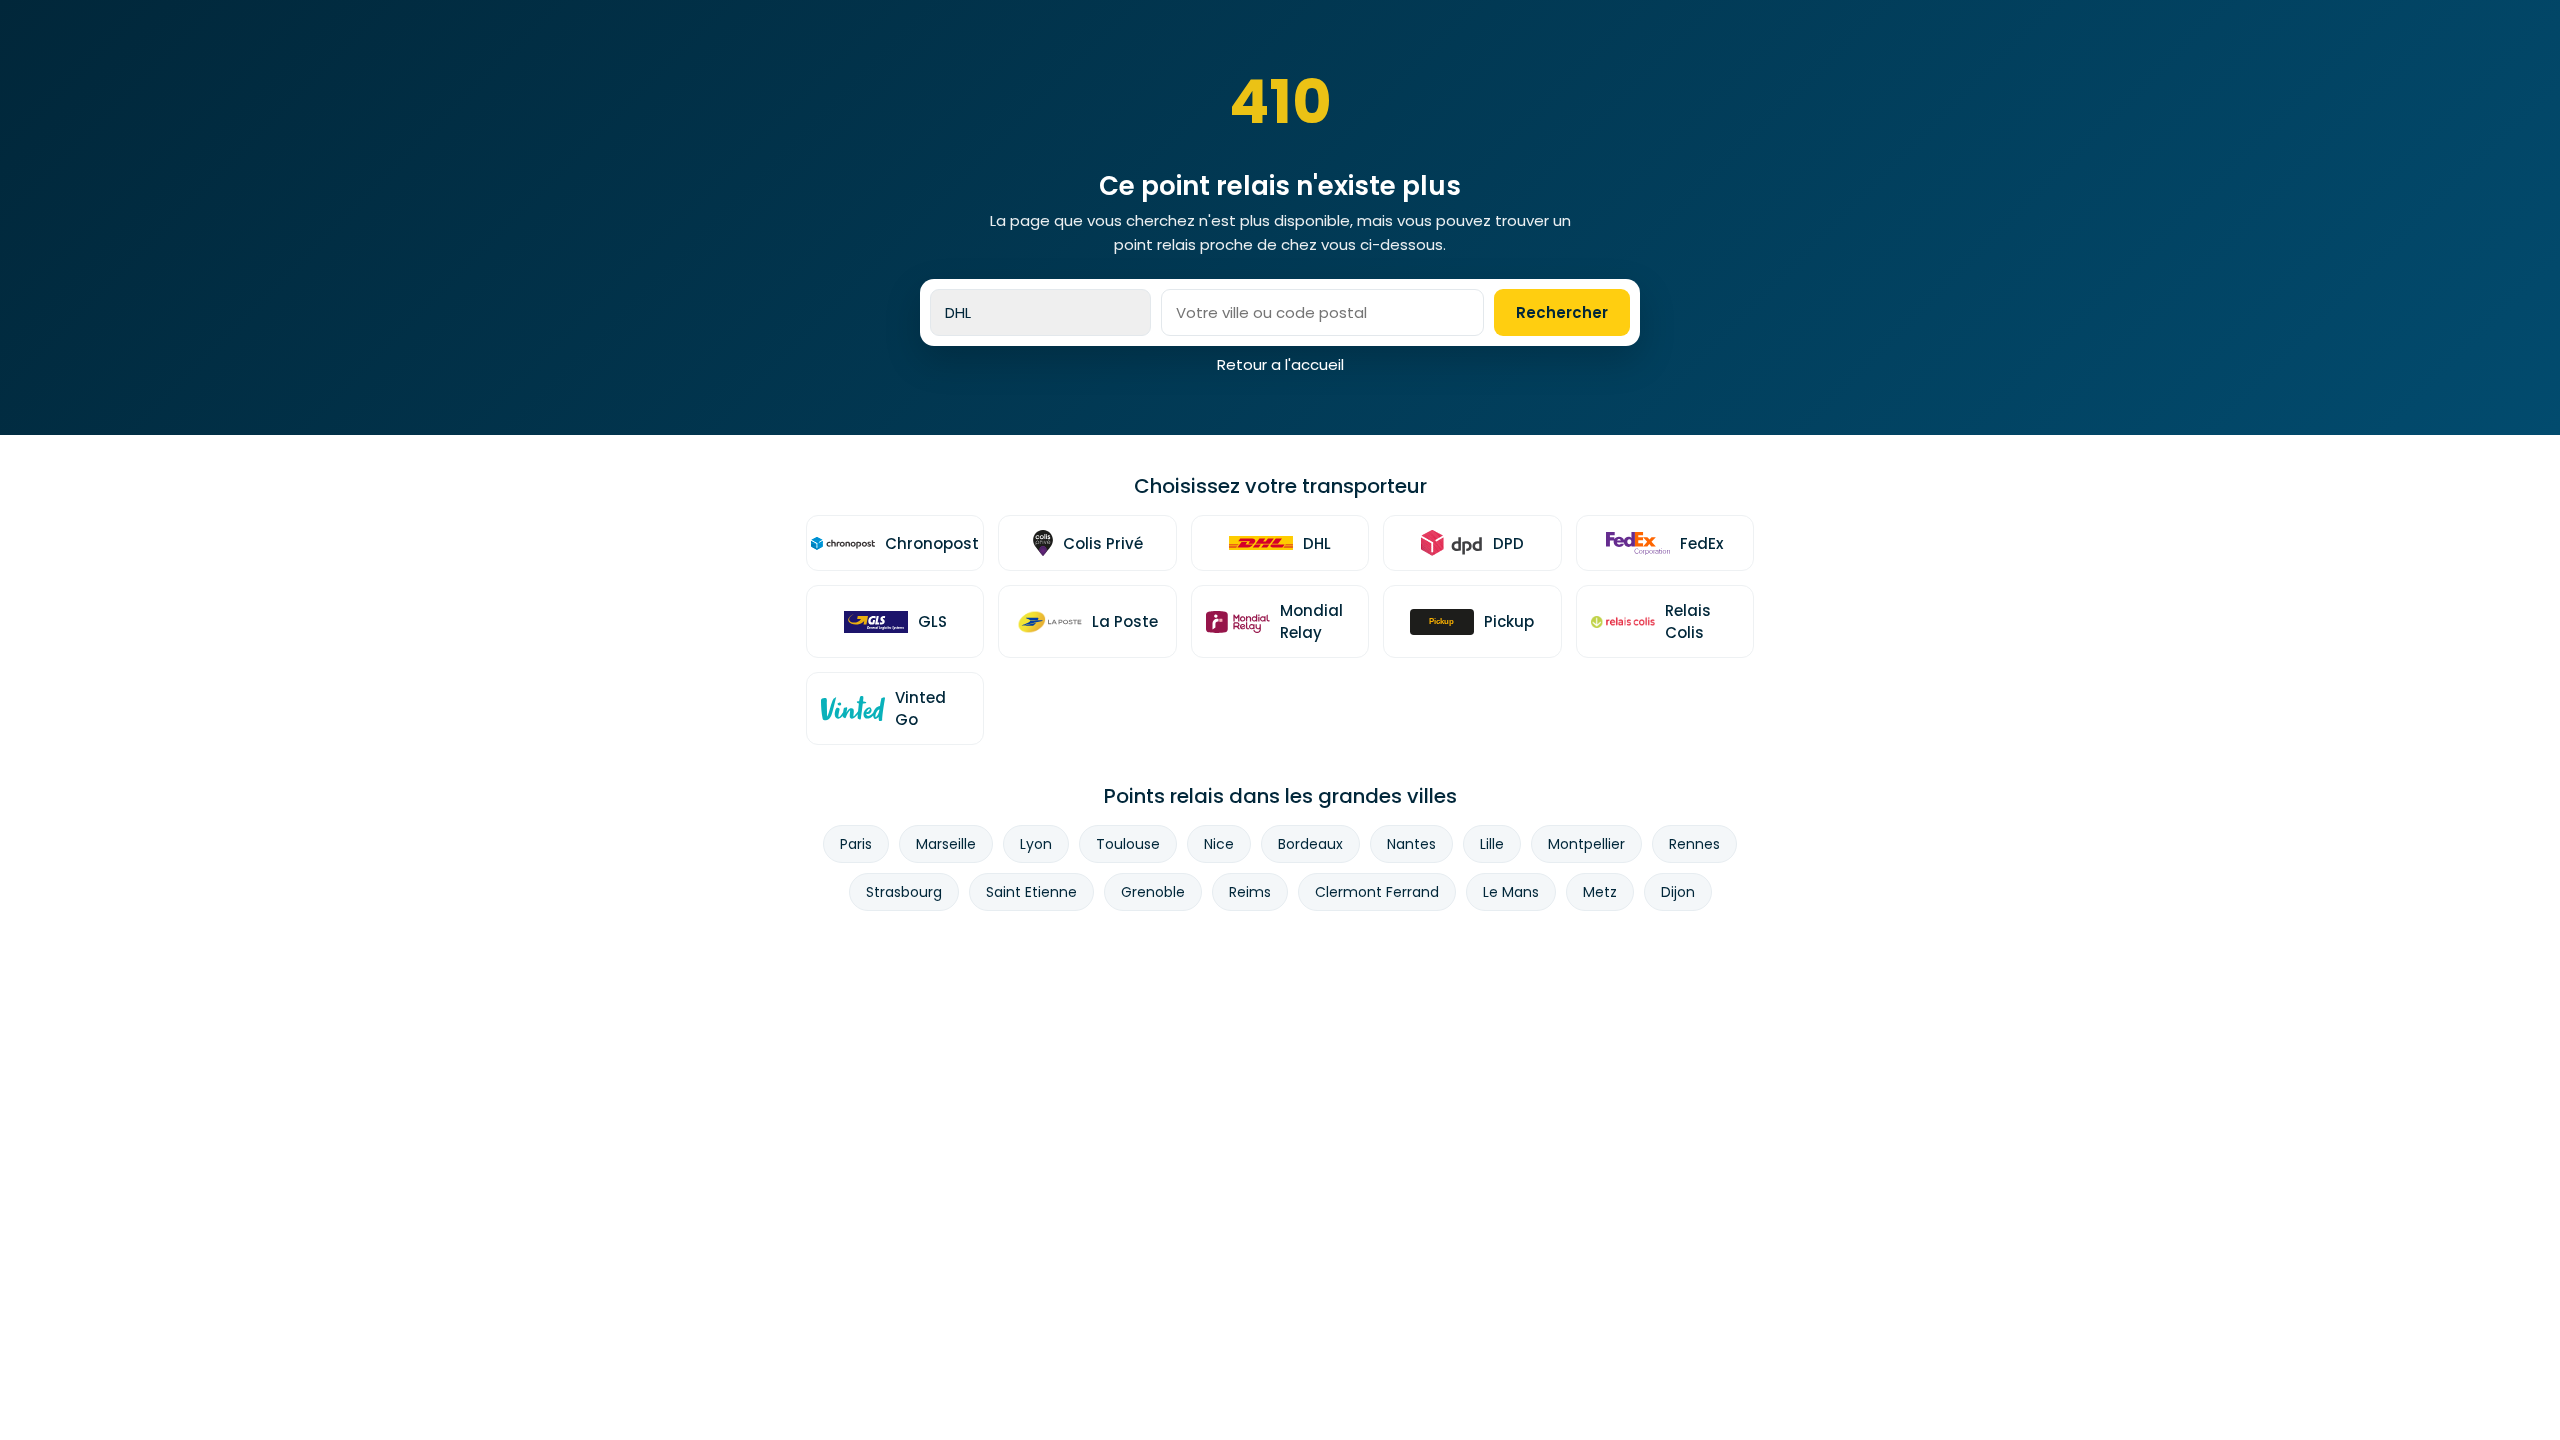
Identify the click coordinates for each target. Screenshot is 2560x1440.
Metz (1600, 892)
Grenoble (1153, 892)
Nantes (1411, 844)
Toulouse (1128, 844)
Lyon (1036, 844)
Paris (856, 844)
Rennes (1694, 844)
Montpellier (1586, 844)
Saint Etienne (1031, 892)
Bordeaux (1310, 844)
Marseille (946, 844)
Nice (1219, 844)
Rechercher (1562, 312)
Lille (1492, 844)
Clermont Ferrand (1377, 892)
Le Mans (1511, 892)
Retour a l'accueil (1280, 364)
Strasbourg (904, 892)
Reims (1250, 892)
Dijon (1678, 892)
